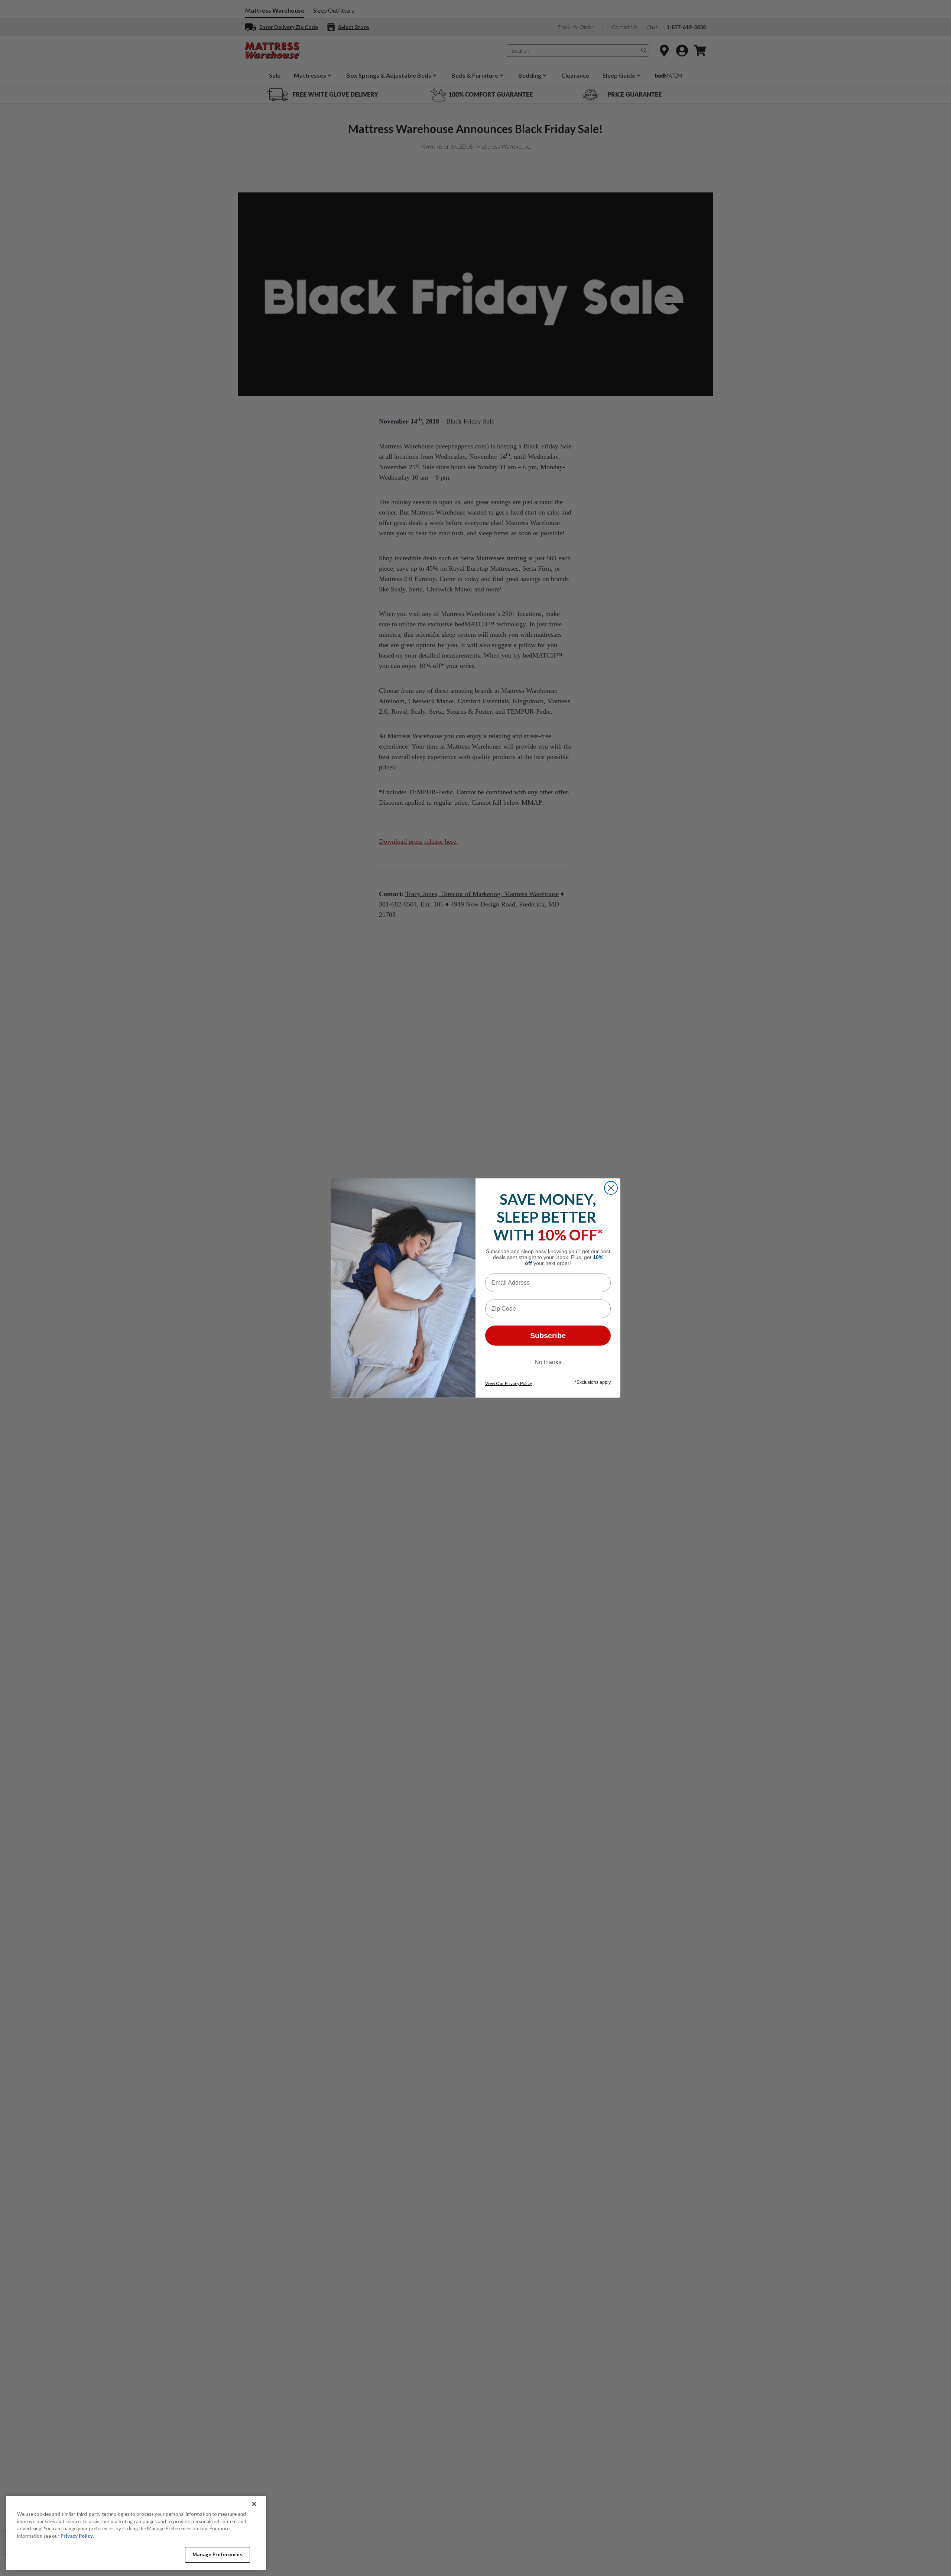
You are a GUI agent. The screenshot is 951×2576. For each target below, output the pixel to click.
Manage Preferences (217, 2554)
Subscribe (548, 1336)
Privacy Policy (77, 2536)
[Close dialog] (611, 1188)
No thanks (548, 1362)
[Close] (254, 2504)
